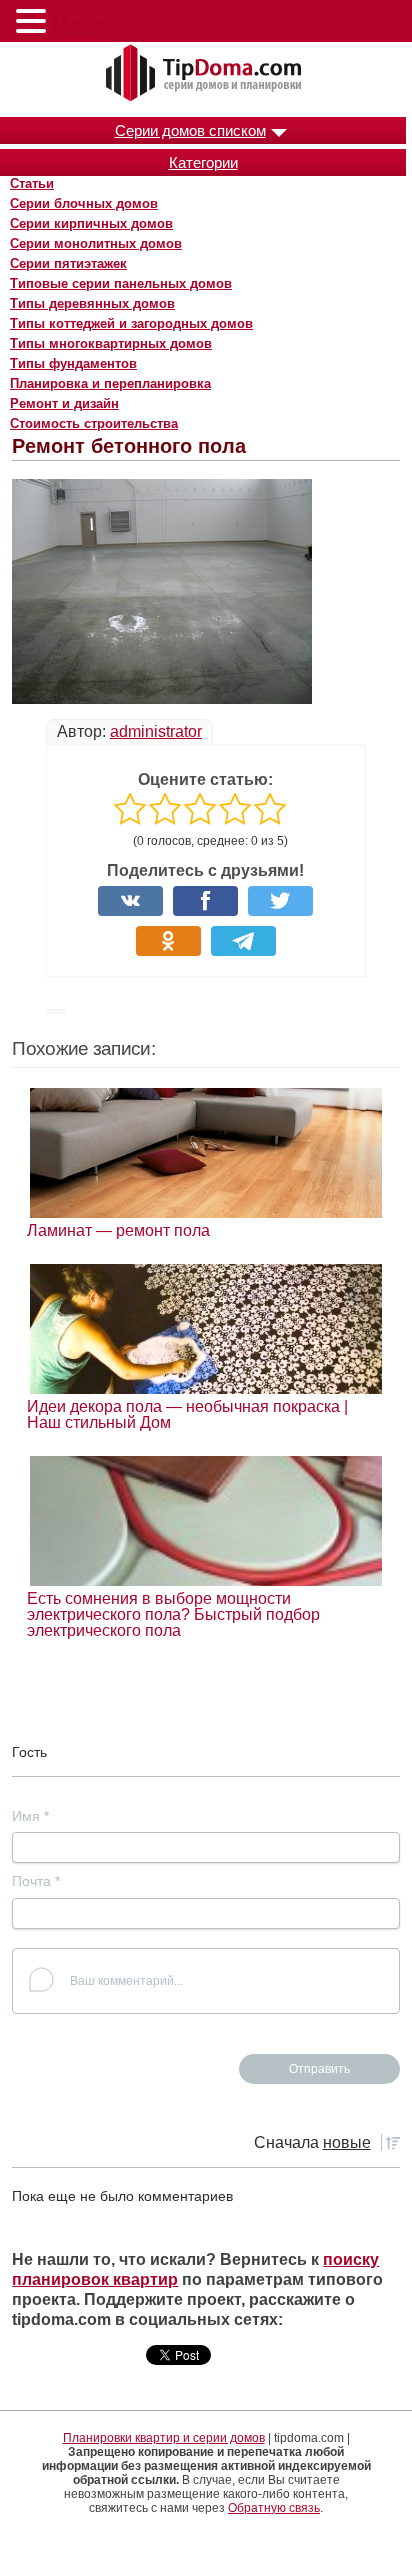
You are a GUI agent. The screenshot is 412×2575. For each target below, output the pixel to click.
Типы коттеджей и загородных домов (131, 323)
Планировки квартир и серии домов (164, 2438)
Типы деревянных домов (92, 303)
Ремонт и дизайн (64, 403)
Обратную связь (274, 2508)
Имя (30, 1816)
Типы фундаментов (73, 363)
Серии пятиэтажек (68, 263)
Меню (79, 25)
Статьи (32, 183)
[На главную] (206, 74)
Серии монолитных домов (96, 243)
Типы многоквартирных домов (111, 343)
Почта (36, 1881)
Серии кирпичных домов (91, 223)
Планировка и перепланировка (110, 383)
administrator (156, 731)
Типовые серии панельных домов (121, 283)
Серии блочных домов (84, 203)
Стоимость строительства (94, 423)
